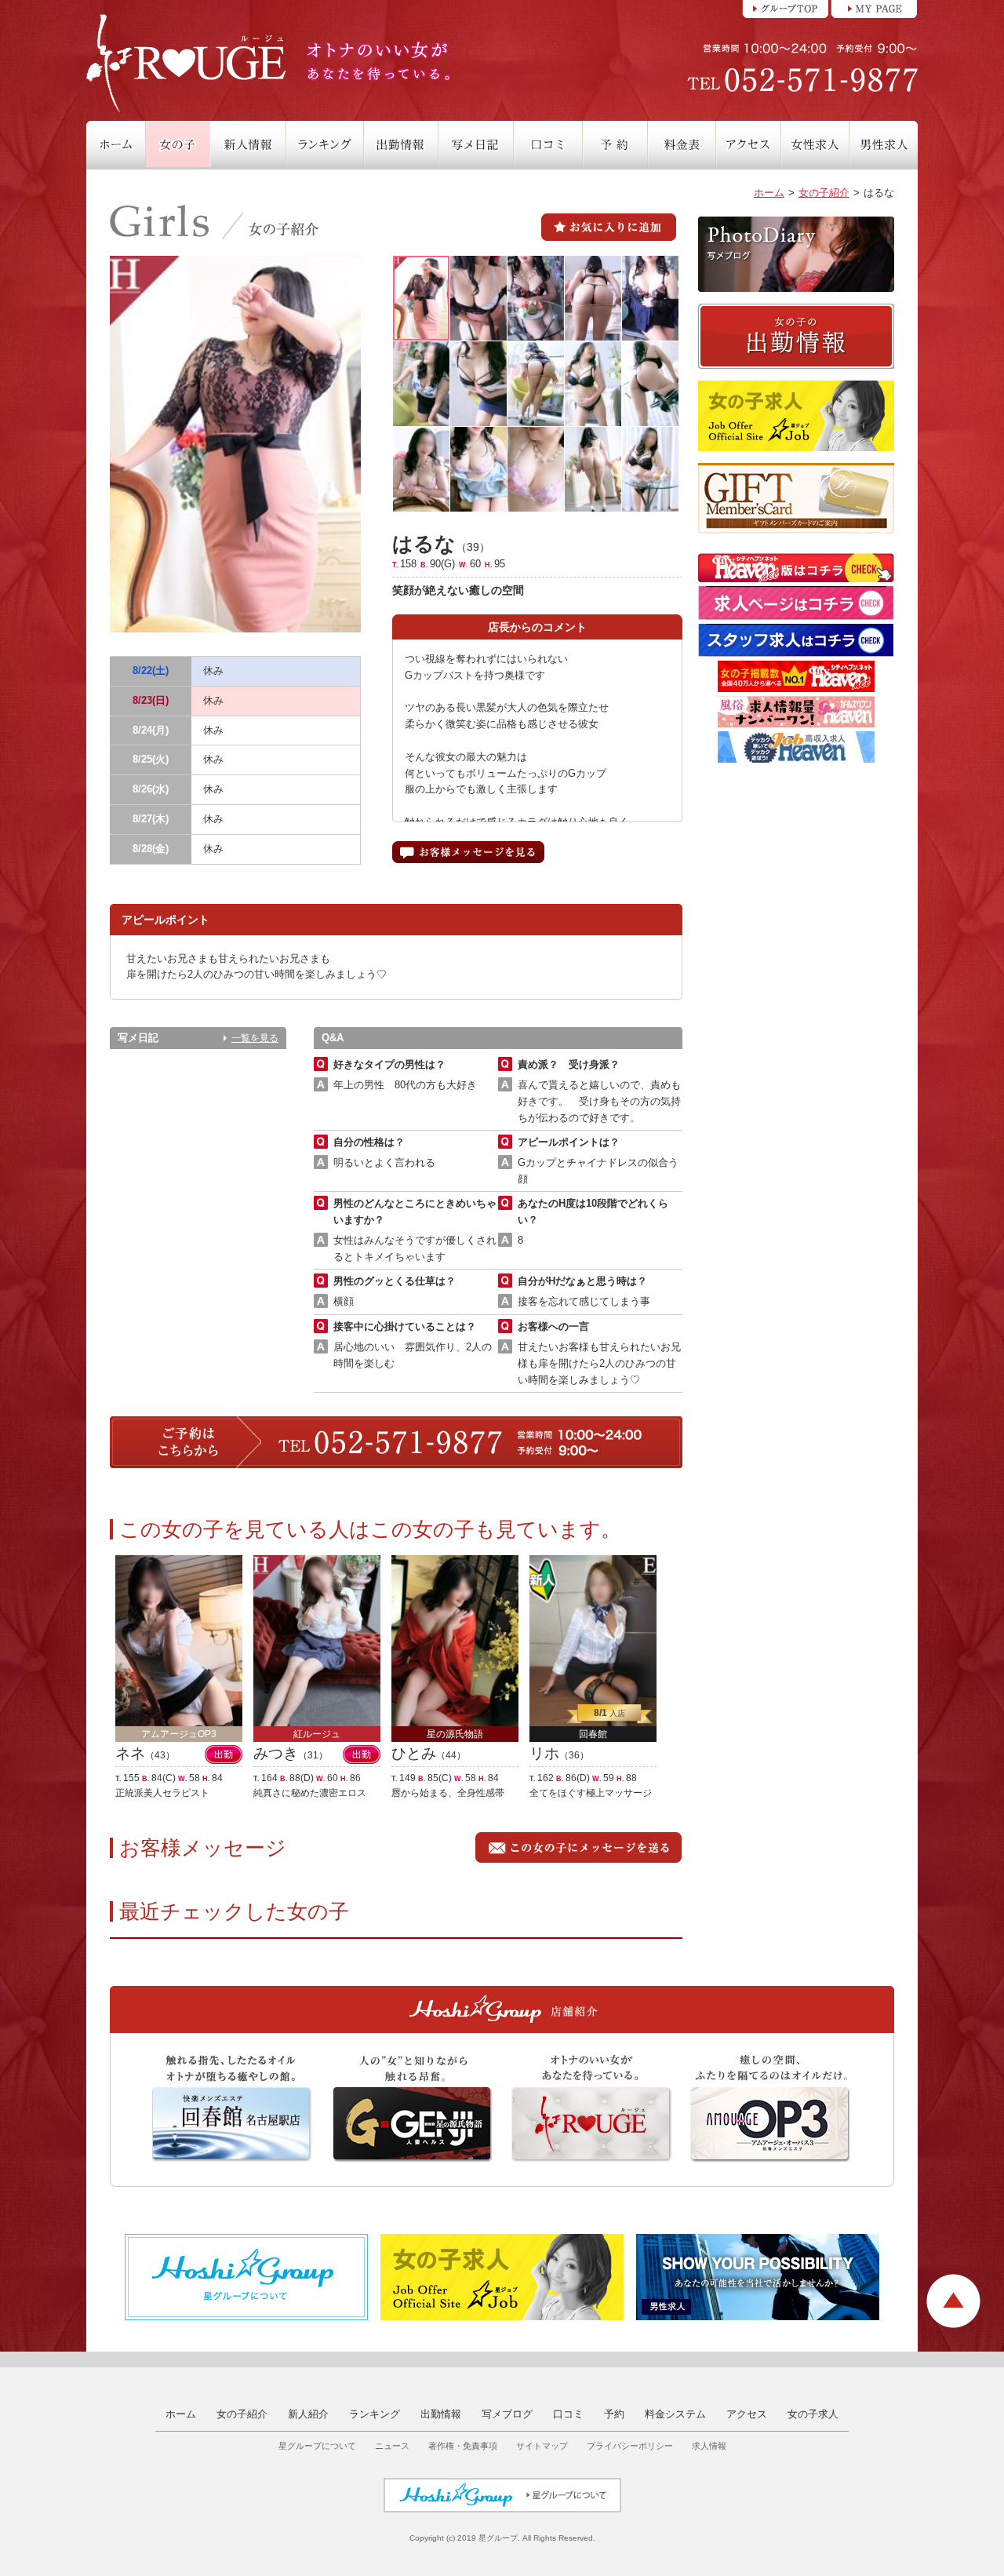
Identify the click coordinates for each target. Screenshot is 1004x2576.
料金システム (675, 2414)
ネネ (130, 1753)
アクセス (747, 2414)
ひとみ (414, 1753)
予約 (614, 2414)
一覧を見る (255, 1038)
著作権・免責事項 (463, 2446)
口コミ (568, 2414)
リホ (544, 1753)
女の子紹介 (824, 193)
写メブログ (507, 2414)
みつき (276, 1753)
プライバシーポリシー (630, 2446)
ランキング (375, 2414)
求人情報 (709, 2446)
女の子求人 (813, 2414)
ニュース (392, 2446)
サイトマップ (542, 2446)
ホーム (769, 193)
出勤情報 (441, 2414)
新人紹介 (308, 2414)
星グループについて (317, 2446)
